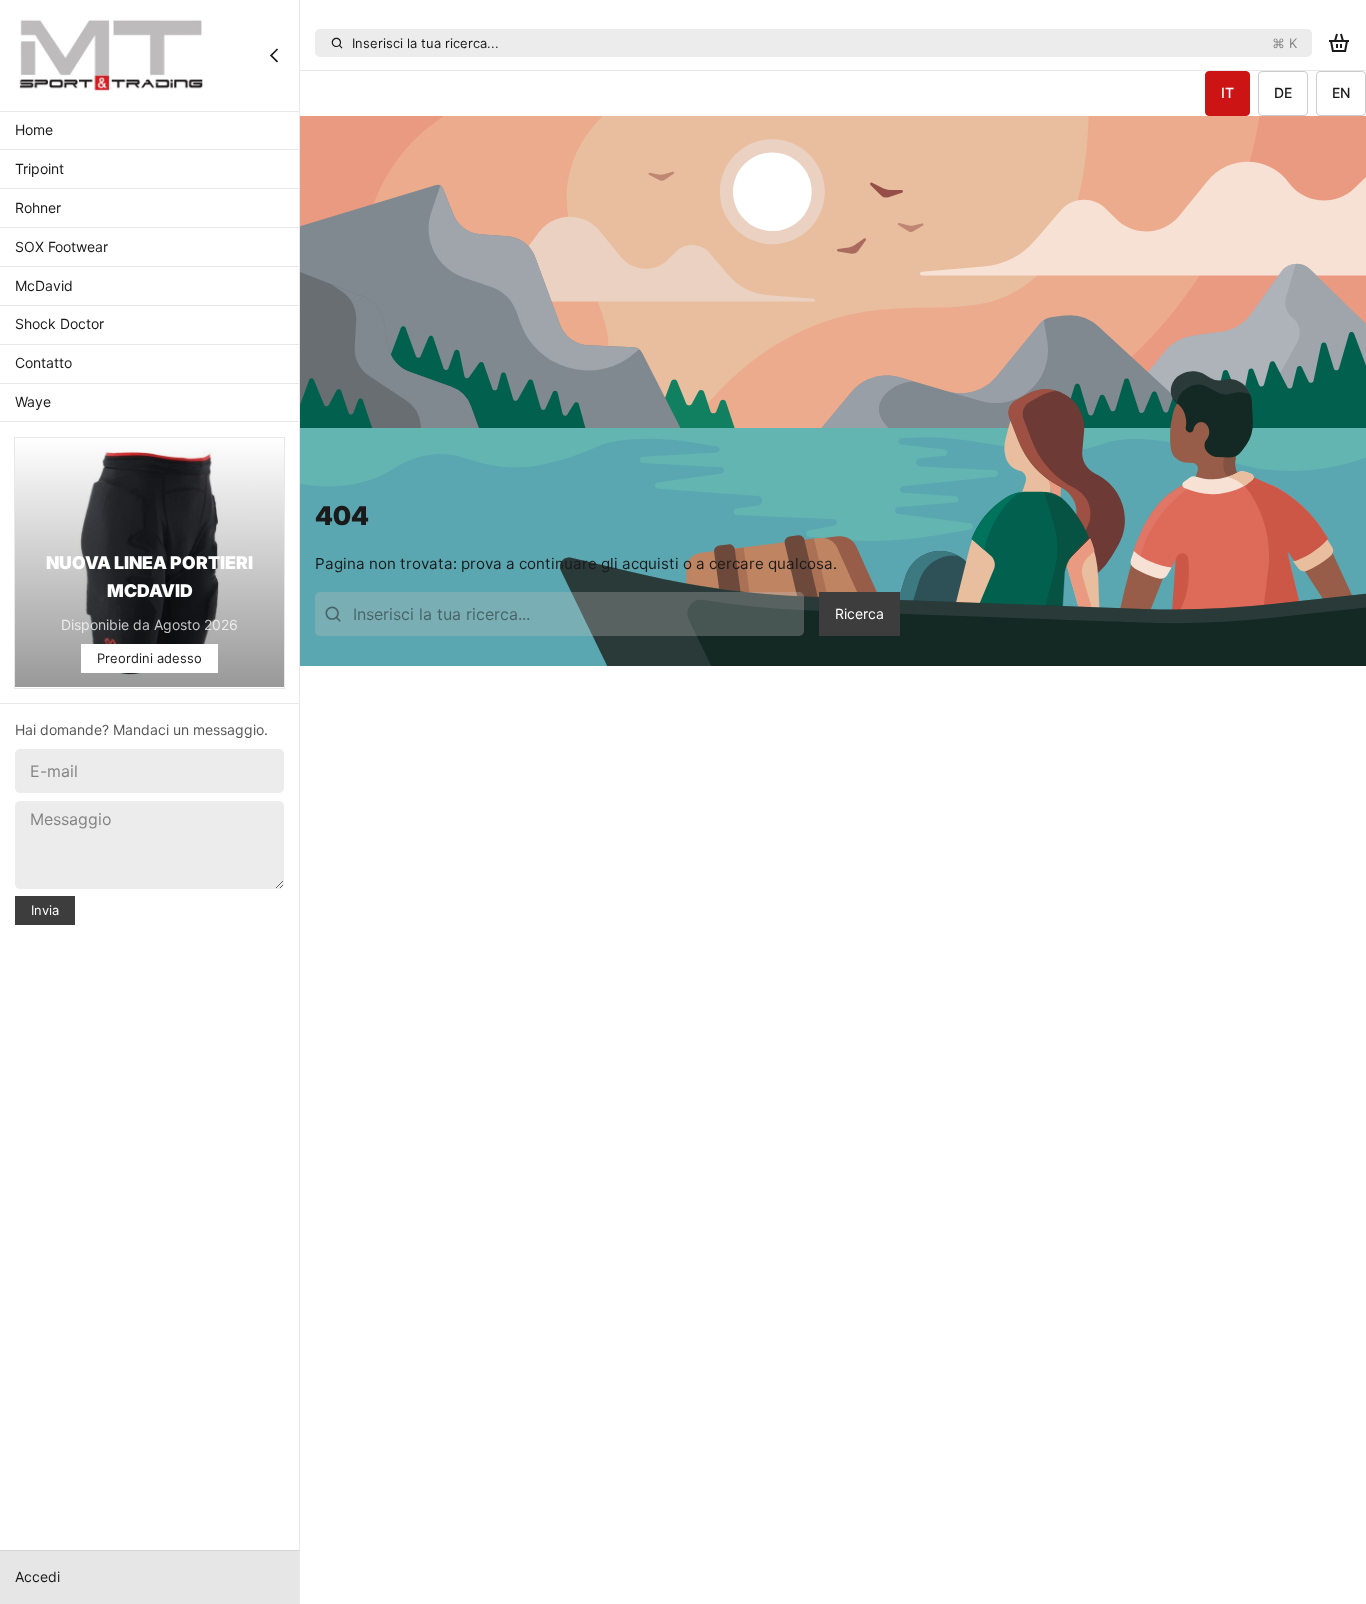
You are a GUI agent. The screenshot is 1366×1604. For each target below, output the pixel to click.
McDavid (44, 285)
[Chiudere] (274, 55)
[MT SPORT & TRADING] (112, 55)
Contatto (43, 363)
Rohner (38, 207)
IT (1227, 92)
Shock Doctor (59, 324)
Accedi (37, 1576)
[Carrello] (1339, 43)
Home (34, 130)
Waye (33, 402)
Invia (45, 910)
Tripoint (39, 169)
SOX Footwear (61, 246)
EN (1341, 92)
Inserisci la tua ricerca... (824, 43)
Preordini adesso (149, 658)
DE (1283, 92)
